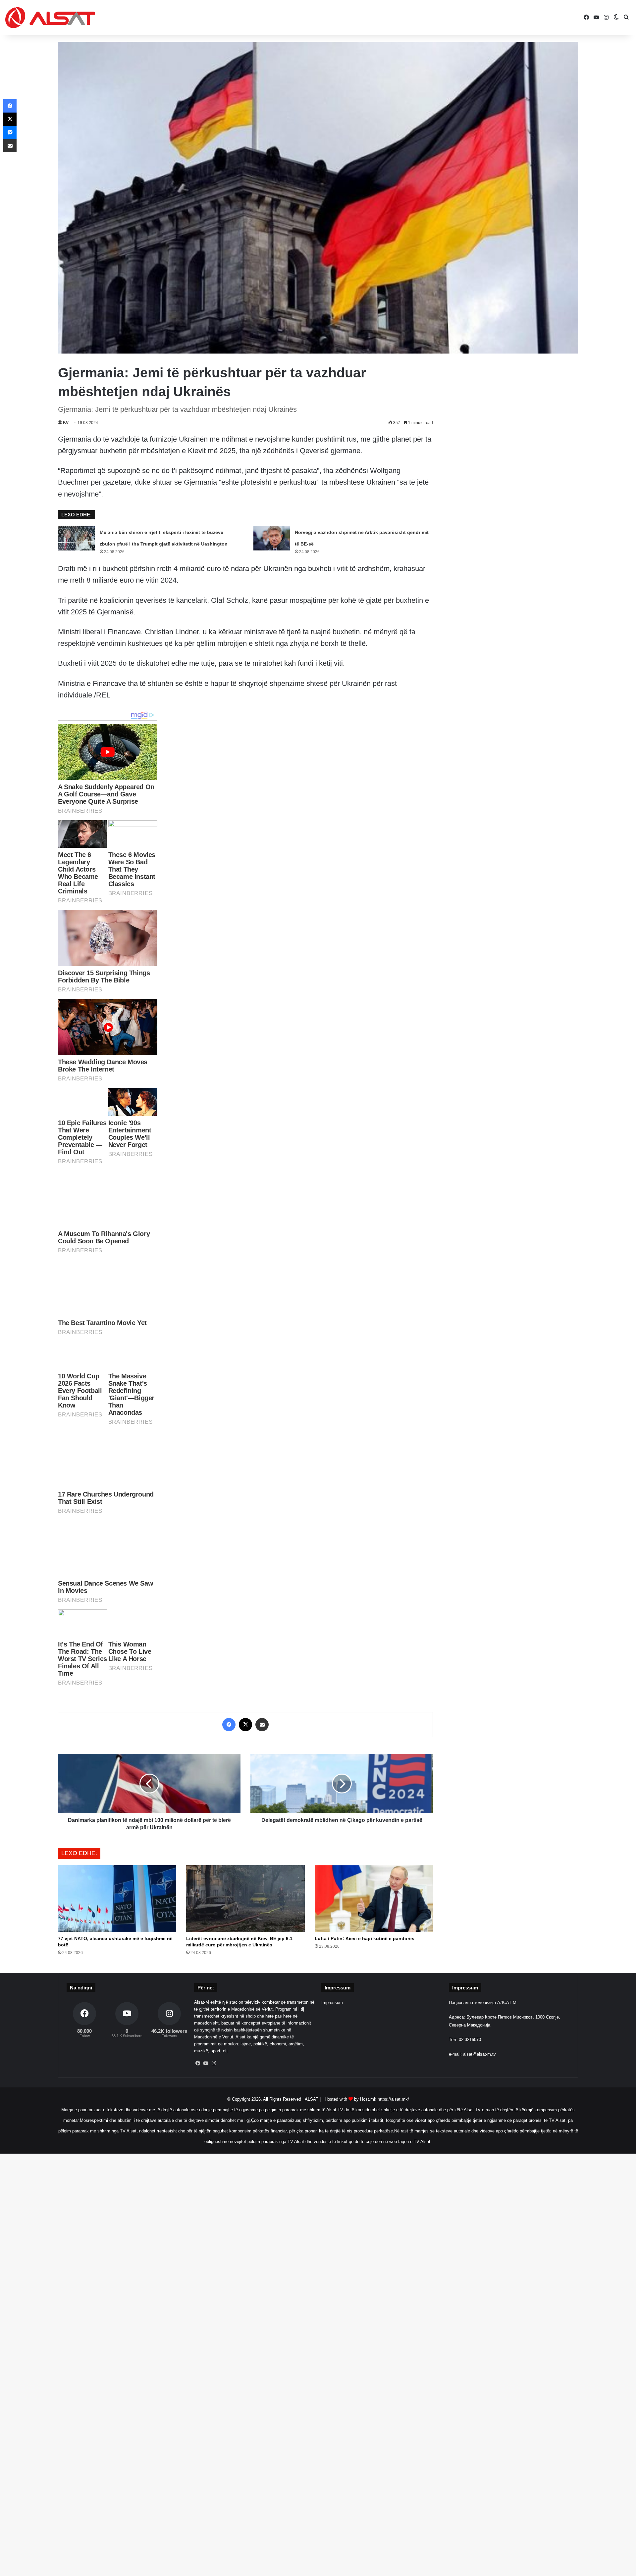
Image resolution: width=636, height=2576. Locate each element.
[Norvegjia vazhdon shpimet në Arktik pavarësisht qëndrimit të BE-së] (272, 538)
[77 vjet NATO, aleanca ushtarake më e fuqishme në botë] (117, 1899)
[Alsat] (50, 18)
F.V (66, 423)
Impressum (332, 2003)
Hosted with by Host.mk (350, 2099)
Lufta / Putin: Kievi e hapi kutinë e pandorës (365, 1938)
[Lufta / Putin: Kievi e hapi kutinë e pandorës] (374, 1899)
